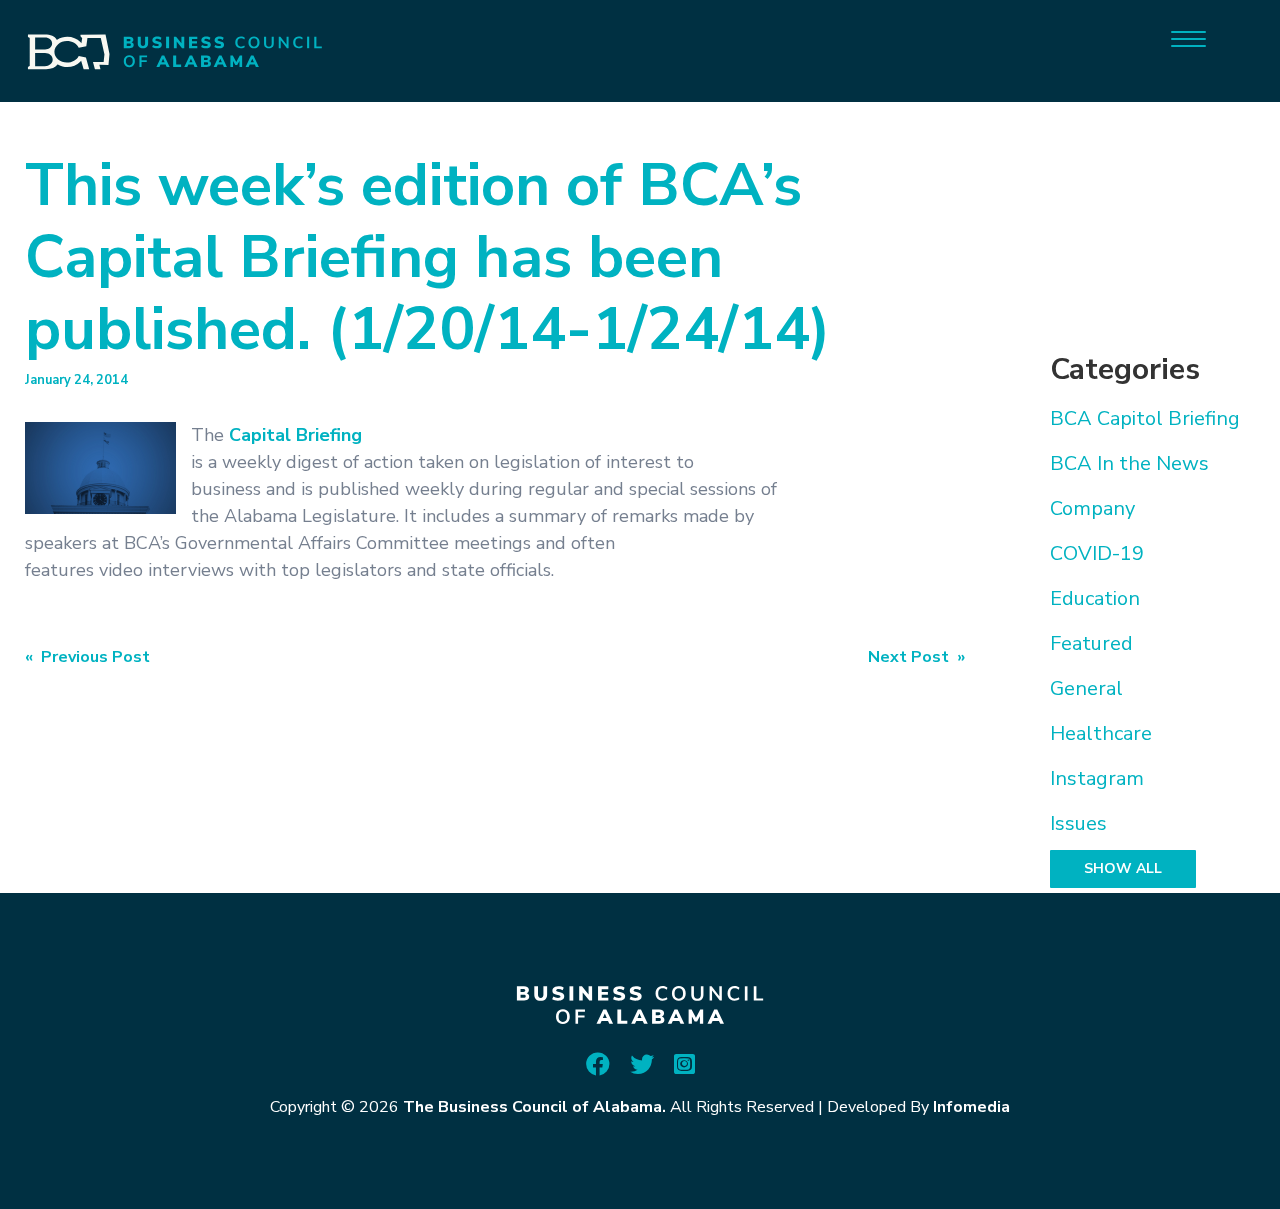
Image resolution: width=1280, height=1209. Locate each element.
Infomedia (971, 1107)
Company (1092, 508)
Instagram (1097, 778)
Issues (1078, 823)
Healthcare (1101, 733)
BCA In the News (1129, 463)
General (1086, 688)
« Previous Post (87, 657)
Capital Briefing (295, 435)
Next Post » (916, 657)
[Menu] (1188, 37)
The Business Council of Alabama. (534, 1107)
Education (1095, 598)
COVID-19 (1097, 553)
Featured (1091, 643)
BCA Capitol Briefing (1145, 418)
